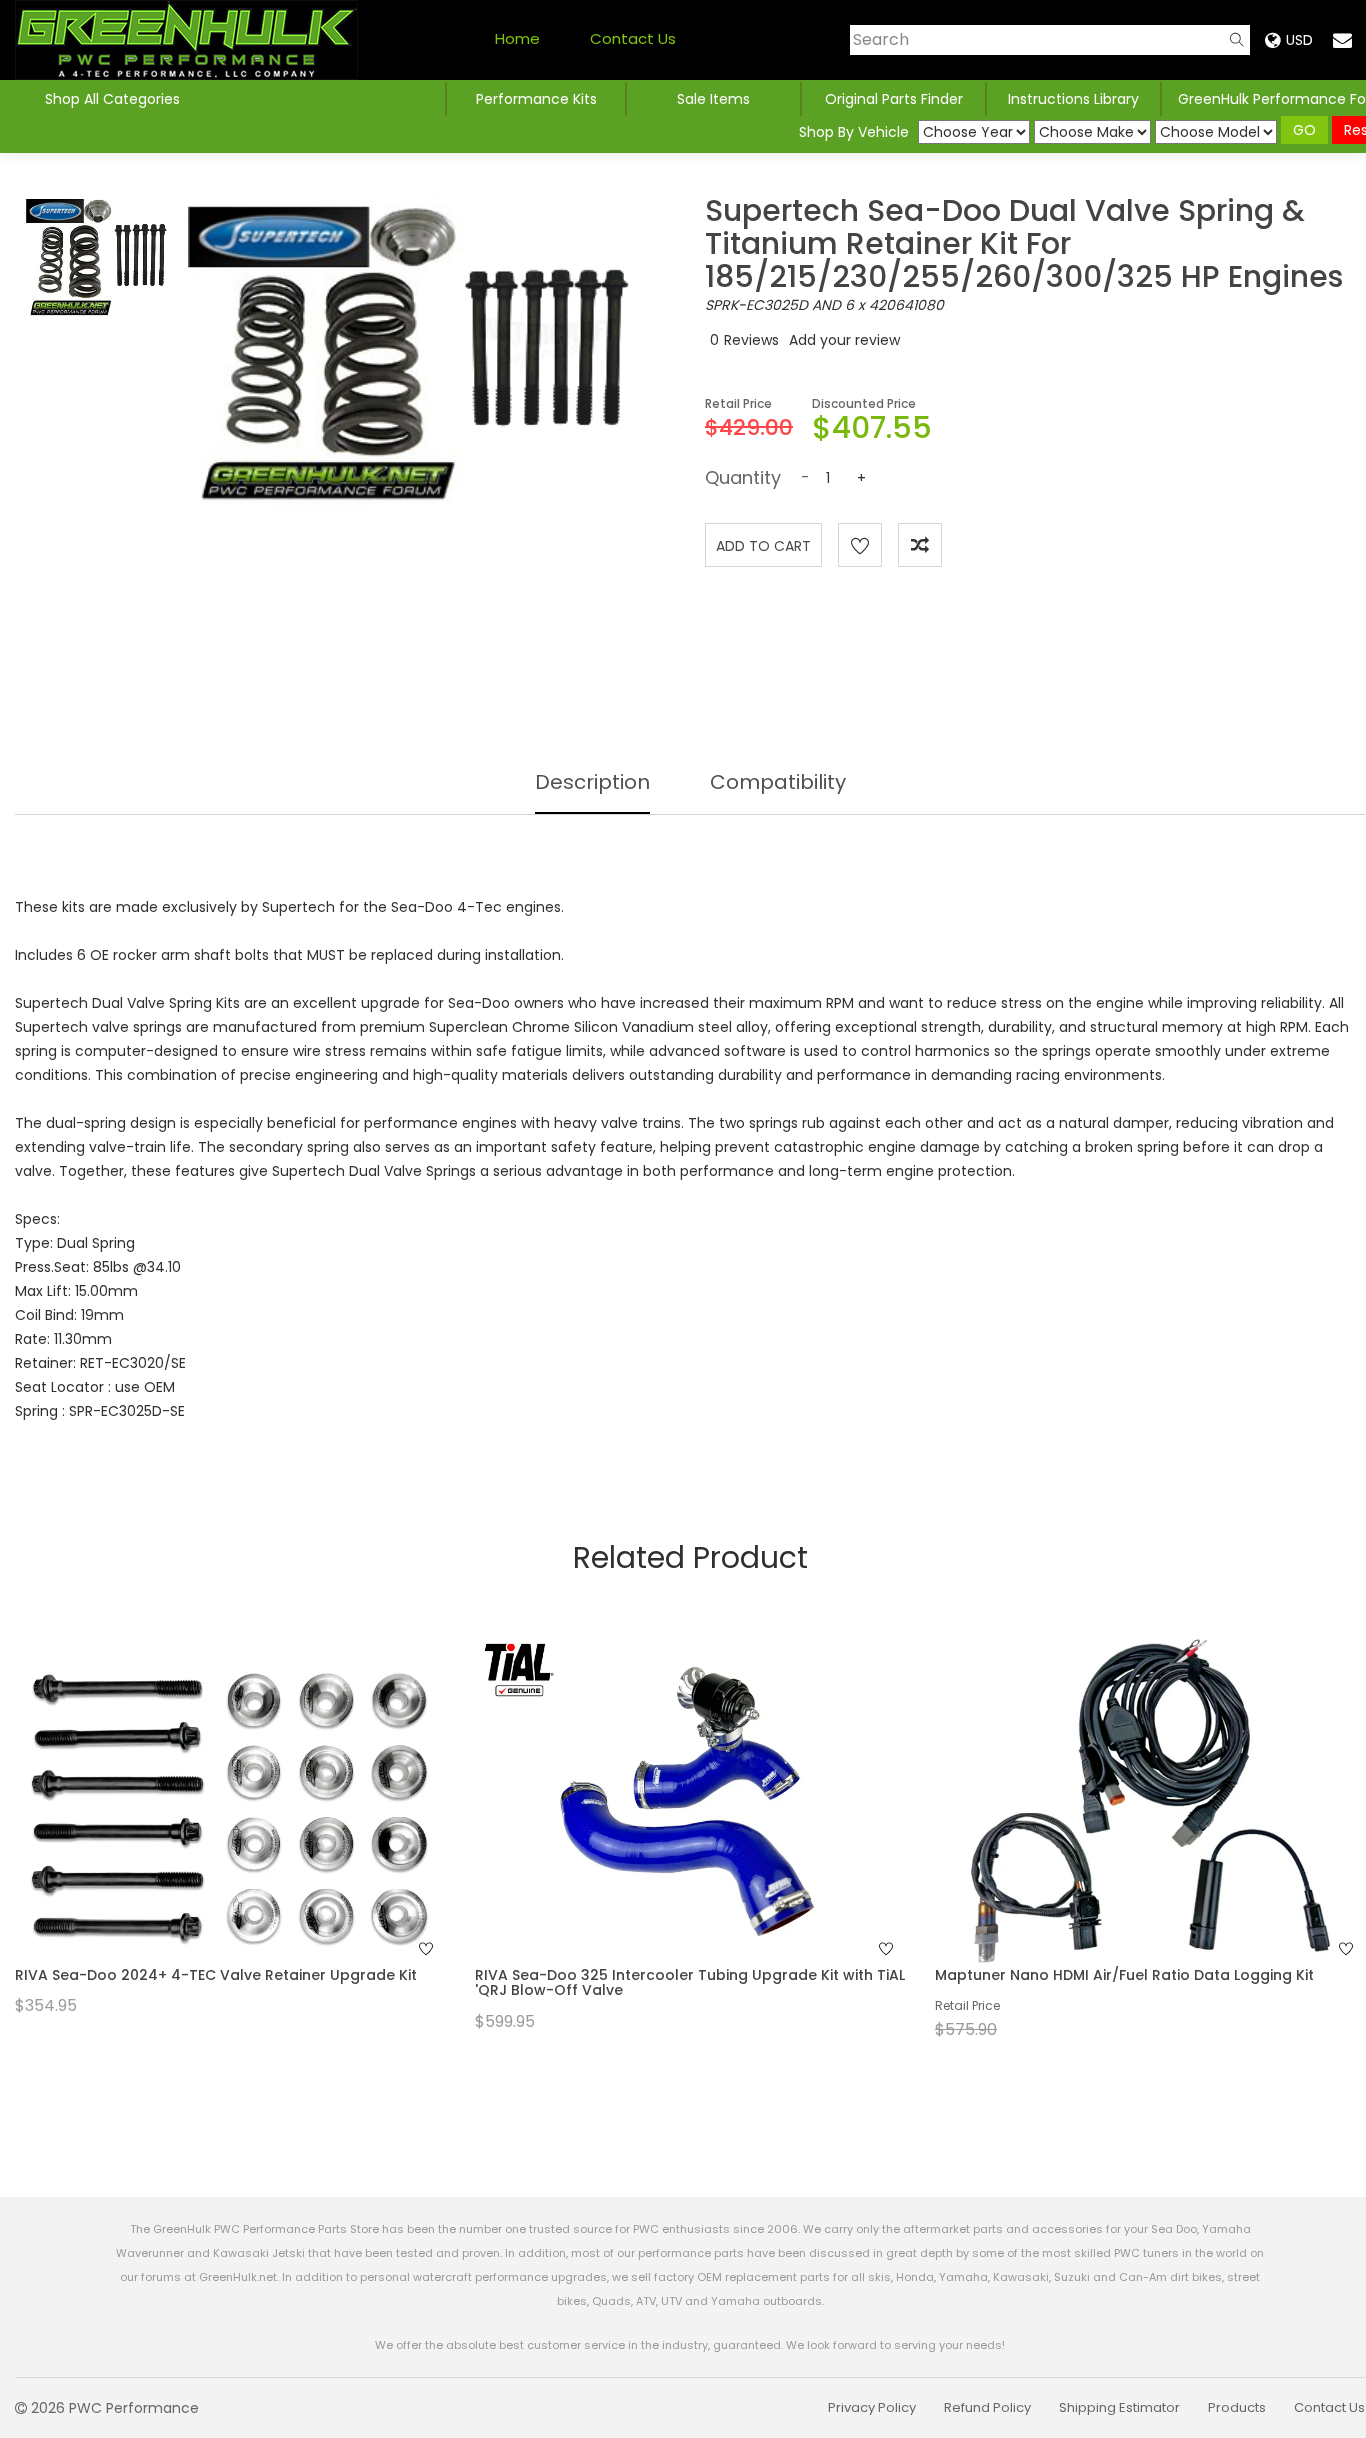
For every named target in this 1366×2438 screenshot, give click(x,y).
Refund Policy (987, 2407)
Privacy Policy (872, 2407)
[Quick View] (204, 1840)
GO (1304, 130)
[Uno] (186, 40)
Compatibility (778, 782)
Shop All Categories (112, 99)
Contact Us (633, 38)
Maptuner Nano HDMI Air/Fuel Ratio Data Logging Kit (1124, 1975)
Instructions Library (1073, 99)
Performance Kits (536, 99)
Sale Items (713, 99)
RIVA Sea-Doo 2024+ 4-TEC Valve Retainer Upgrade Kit (216, 1975)
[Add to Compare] (920, 545)
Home (517, 38)
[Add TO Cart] (257, 1840)
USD (1299, 40)
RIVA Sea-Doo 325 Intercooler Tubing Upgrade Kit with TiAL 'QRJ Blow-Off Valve (690, 1982)
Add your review (844, 340)
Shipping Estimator (1119, 2407)
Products (1237, 2407)
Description (592, 782)
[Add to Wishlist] (860, 545)
